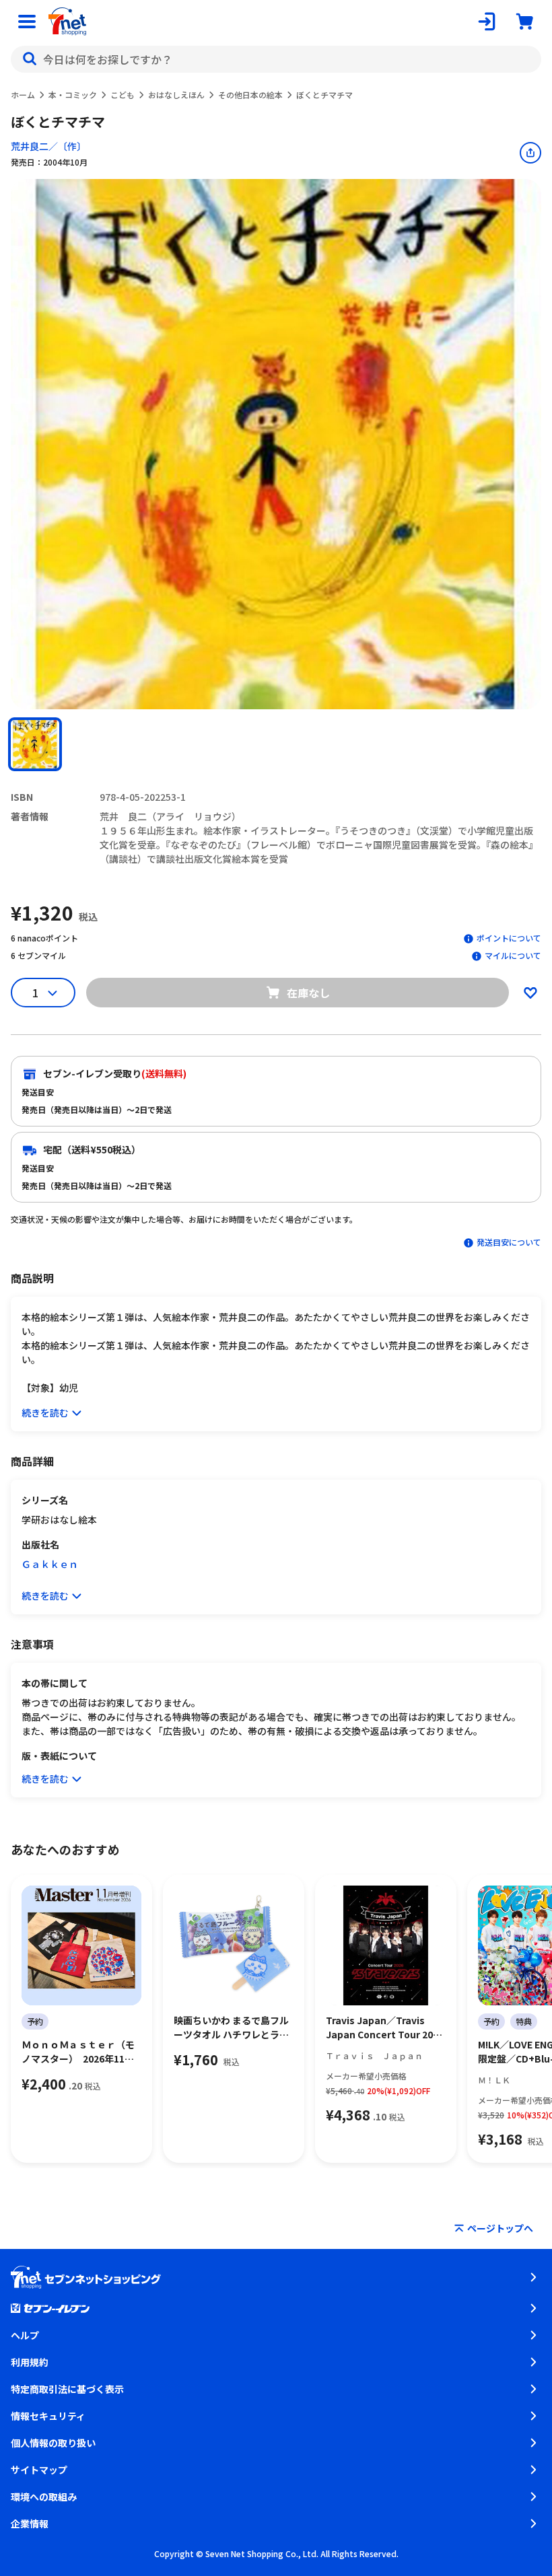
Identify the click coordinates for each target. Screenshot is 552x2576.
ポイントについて (509, 938)
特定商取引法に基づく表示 (67, 2389)
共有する (530, 153)
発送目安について (509, 1242)
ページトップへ (500, 2228)
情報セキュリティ (48, 2416)
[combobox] (276, 59)
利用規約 (30, 2362)
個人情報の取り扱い (53, 2443)
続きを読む (45, 1412)
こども (123, 95)
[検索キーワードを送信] (30, 59)
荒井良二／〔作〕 (48, 146)
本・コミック (73, 95)
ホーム (23, 95)
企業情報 (30, 2524)
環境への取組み (44, 2497)
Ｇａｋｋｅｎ (50, 1564)
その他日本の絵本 (250, 95)
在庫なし (308, 993)
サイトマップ (39, 2470)
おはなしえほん (176, 95)
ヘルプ (25, 2335)
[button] (35, 744)
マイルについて (513, 955)
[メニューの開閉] (27, 22)
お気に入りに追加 (530, 993)
